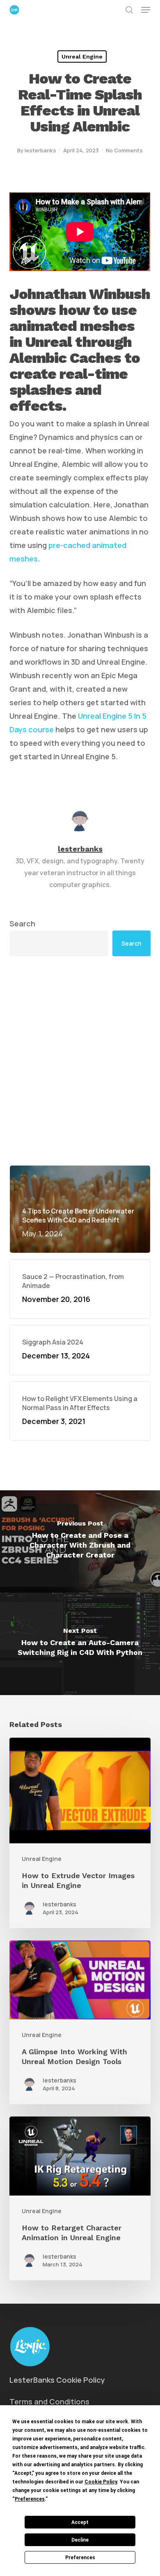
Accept (80, 2522)
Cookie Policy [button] (101, 2482)
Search (22, 924)
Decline (80, 2540)
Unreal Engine (82, 57)
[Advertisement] (80, 1061)
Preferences (80, 2558)
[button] (146, 10)
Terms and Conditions (49, 2402)
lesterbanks (40, 150)
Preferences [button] (30, 2499)
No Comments (124, 150)
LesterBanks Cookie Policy (57, 2380)
